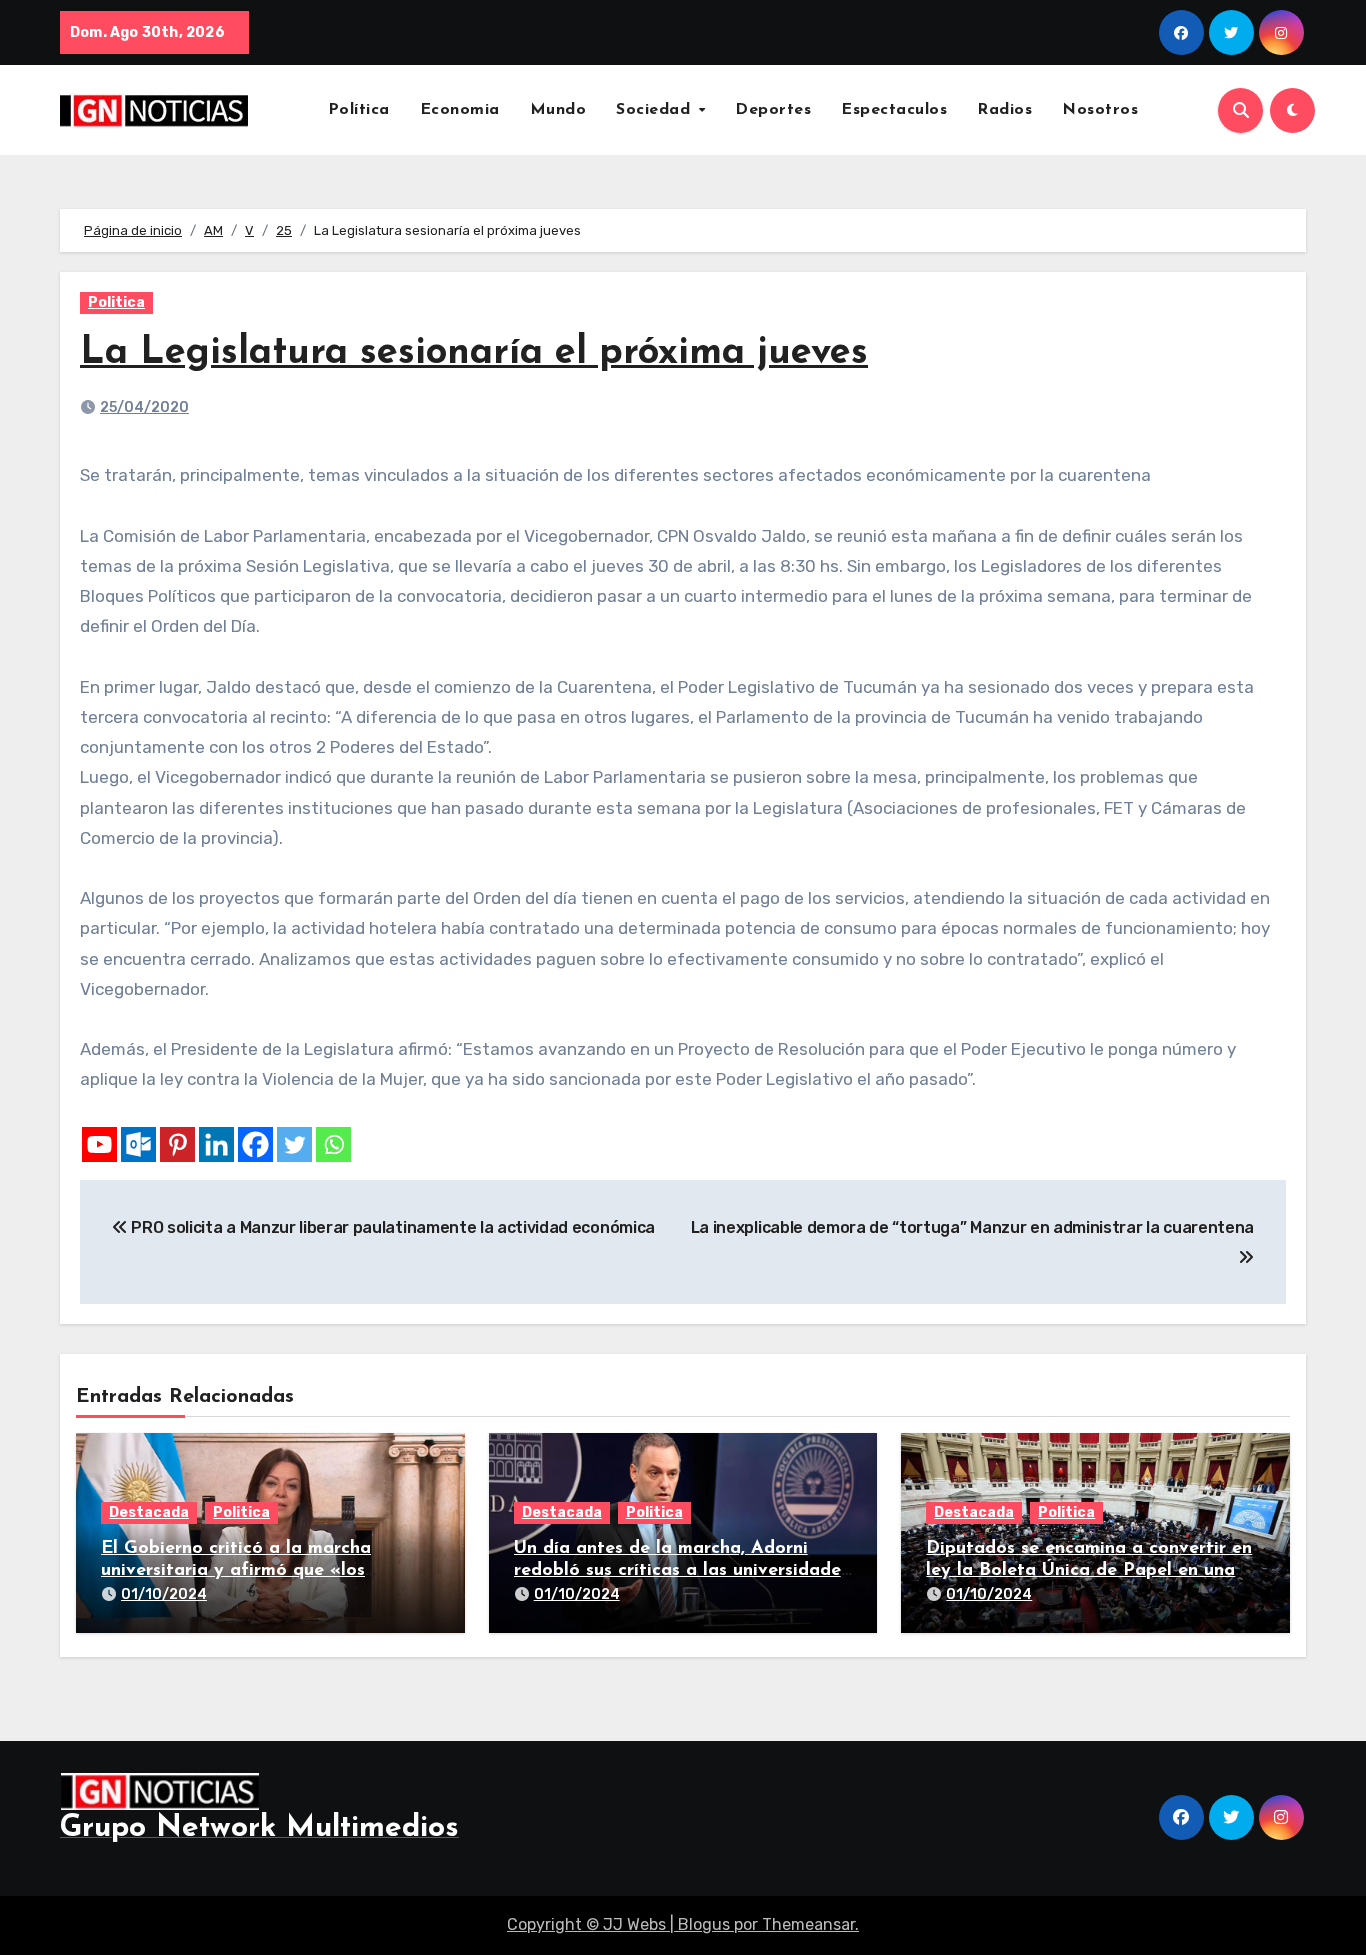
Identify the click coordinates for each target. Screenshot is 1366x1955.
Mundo (558, 110)
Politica (116, 302)
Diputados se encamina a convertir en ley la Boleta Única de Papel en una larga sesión (1089, 1570)
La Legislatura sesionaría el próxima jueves (474, 353)
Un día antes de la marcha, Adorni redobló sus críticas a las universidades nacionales (681, 1570)
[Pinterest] (177, 1144)
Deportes (773, 110)
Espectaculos (894, 110)
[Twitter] (294, 1144)
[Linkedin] (216, 1144)
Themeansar (808, 1924)
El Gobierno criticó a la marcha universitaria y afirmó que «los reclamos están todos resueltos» (240, 1570)
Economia (460, 110)
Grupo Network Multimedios (259, 1828)
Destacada (149, 1512)
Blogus (704, 1924)
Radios (1004, 110)
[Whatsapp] (333, 1144)
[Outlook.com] (138, 1144)
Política (359, 110)
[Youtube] (99, 1144)
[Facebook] (255, 1144)
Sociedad (656, 110)
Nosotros (1100, 110)
